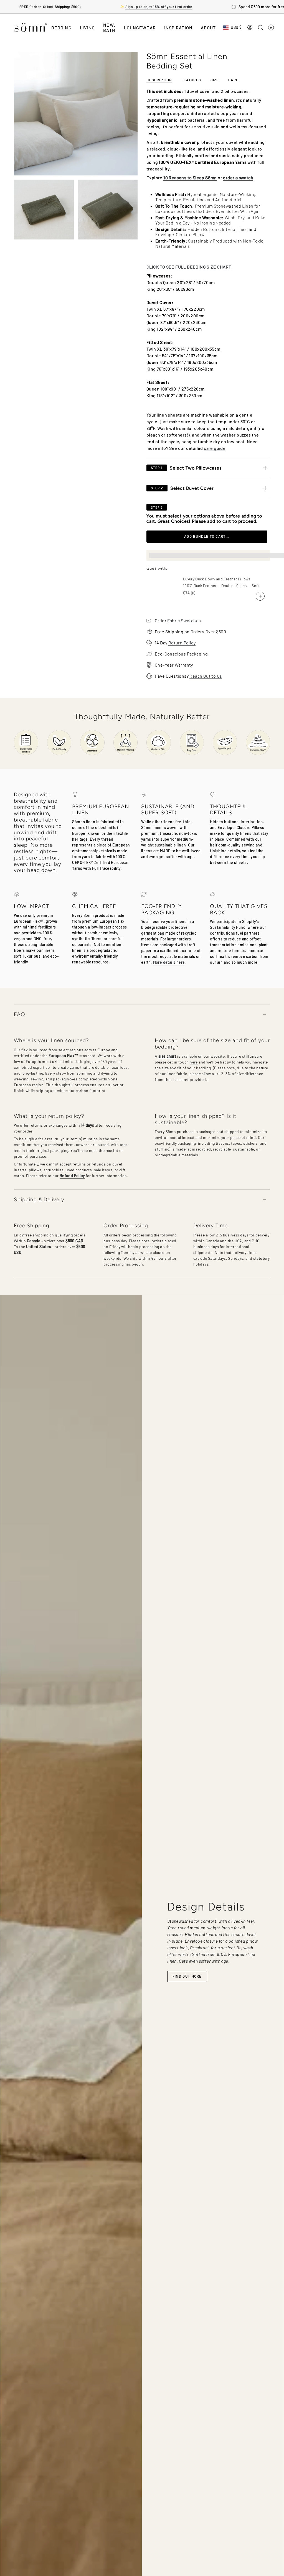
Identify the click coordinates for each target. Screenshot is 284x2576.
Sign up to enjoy (159, 7)
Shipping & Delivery (39, 1199)
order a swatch (238, 178)
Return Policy (182, 643)
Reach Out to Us (206, 676)
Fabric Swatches (184, 620)
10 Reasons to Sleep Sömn (190, 178)
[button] (61, 27)
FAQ (20, 1014)
